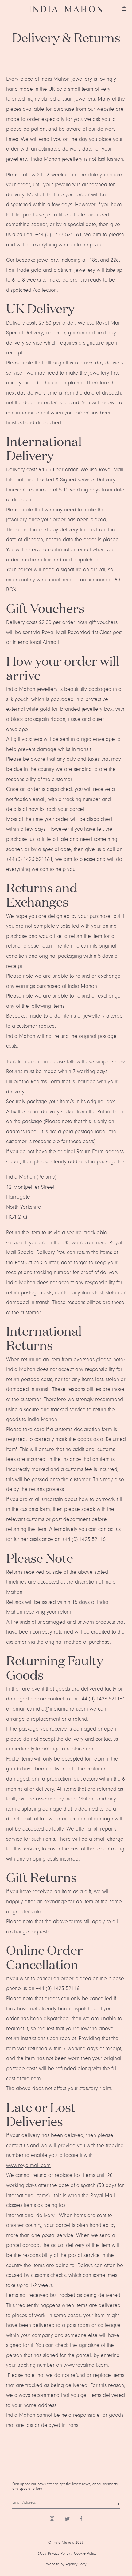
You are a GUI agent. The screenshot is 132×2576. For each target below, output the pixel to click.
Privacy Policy (59, 2553)
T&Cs (40, 2553)
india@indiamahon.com (61, 1709)
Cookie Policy (85, 2553)
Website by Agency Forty (66, 2564)
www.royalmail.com (28, 2166)
